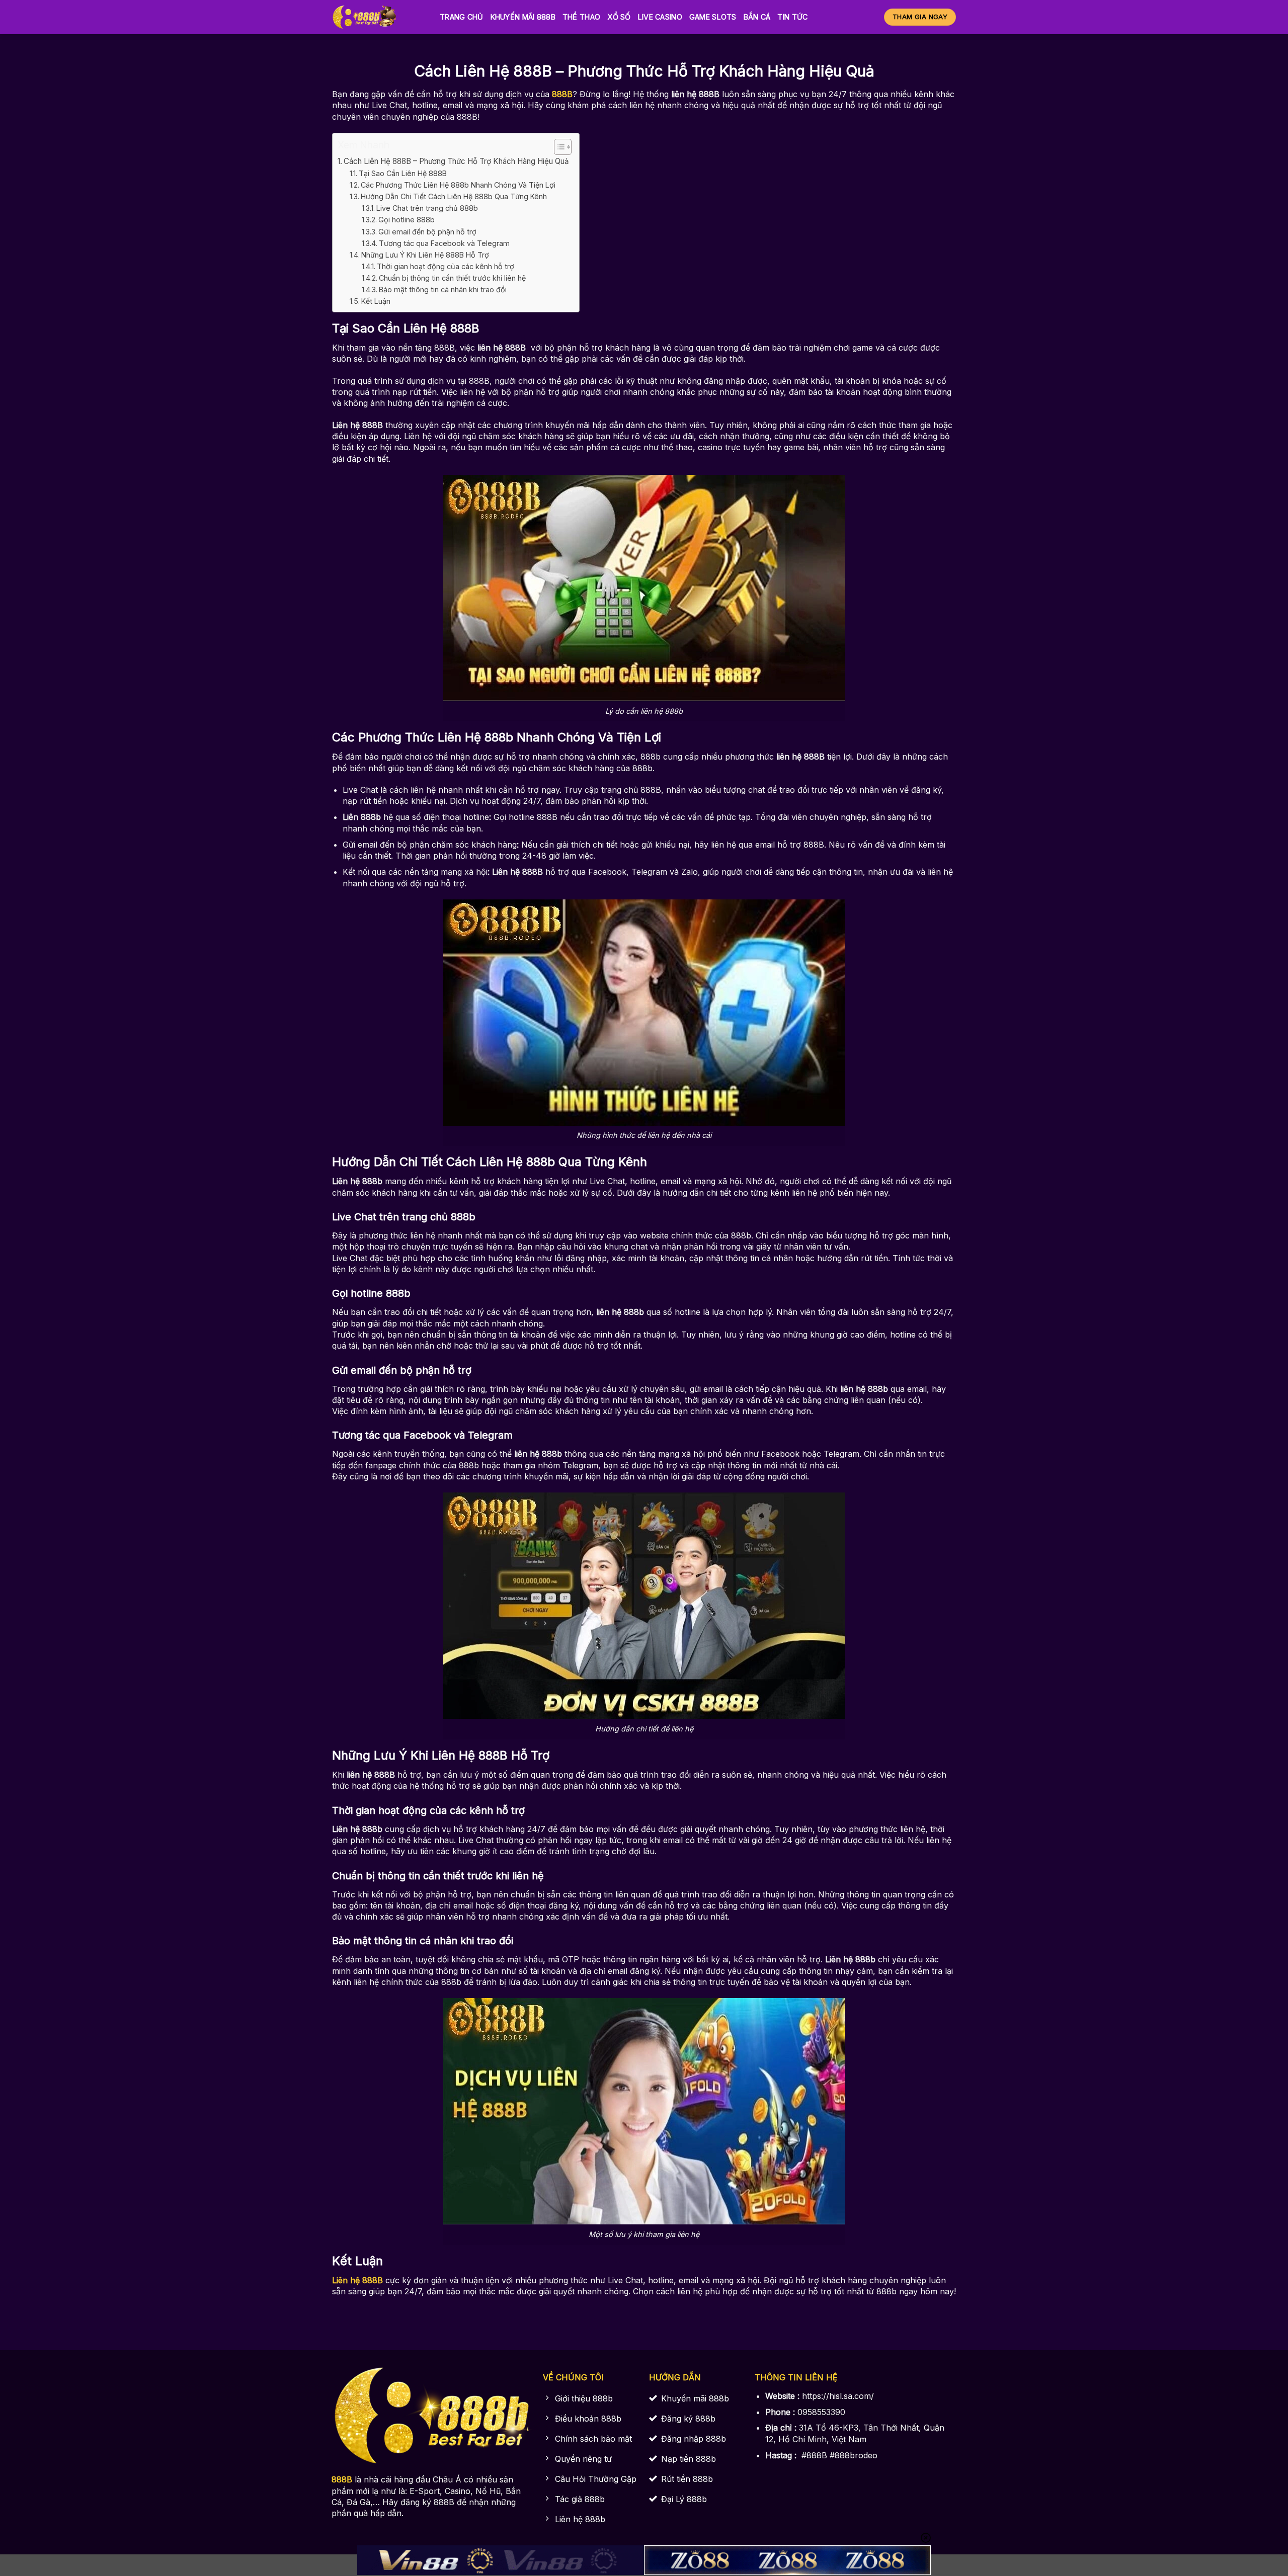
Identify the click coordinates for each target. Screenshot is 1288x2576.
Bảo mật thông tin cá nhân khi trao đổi (443, 289)
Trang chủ (462, 17)
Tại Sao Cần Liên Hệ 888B (403, 173)
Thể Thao (581, 17)
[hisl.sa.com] (378, 17)
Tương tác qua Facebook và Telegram (444, 243)
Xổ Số (619, 17)
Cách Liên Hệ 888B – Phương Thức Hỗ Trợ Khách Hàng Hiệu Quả (456, 161)
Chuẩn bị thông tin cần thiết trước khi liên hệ (452, 278)
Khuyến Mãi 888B (523, 17)
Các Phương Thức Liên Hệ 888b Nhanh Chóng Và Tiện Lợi (458, 185)
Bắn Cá (757, 17)
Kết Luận (376, 301)
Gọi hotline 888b (407, 220)
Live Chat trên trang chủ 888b (427, 208)
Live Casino (660, 17)
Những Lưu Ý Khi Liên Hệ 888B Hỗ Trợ (425, 255)
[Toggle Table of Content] (558, 147)
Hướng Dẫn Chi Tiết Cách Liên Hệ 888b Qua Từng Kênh (454, 196)
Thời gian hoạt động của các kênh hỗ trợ (446, 266)
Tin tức (792, 17)
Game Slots (713, 17)
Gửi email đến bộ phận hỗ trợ (427, 232)
